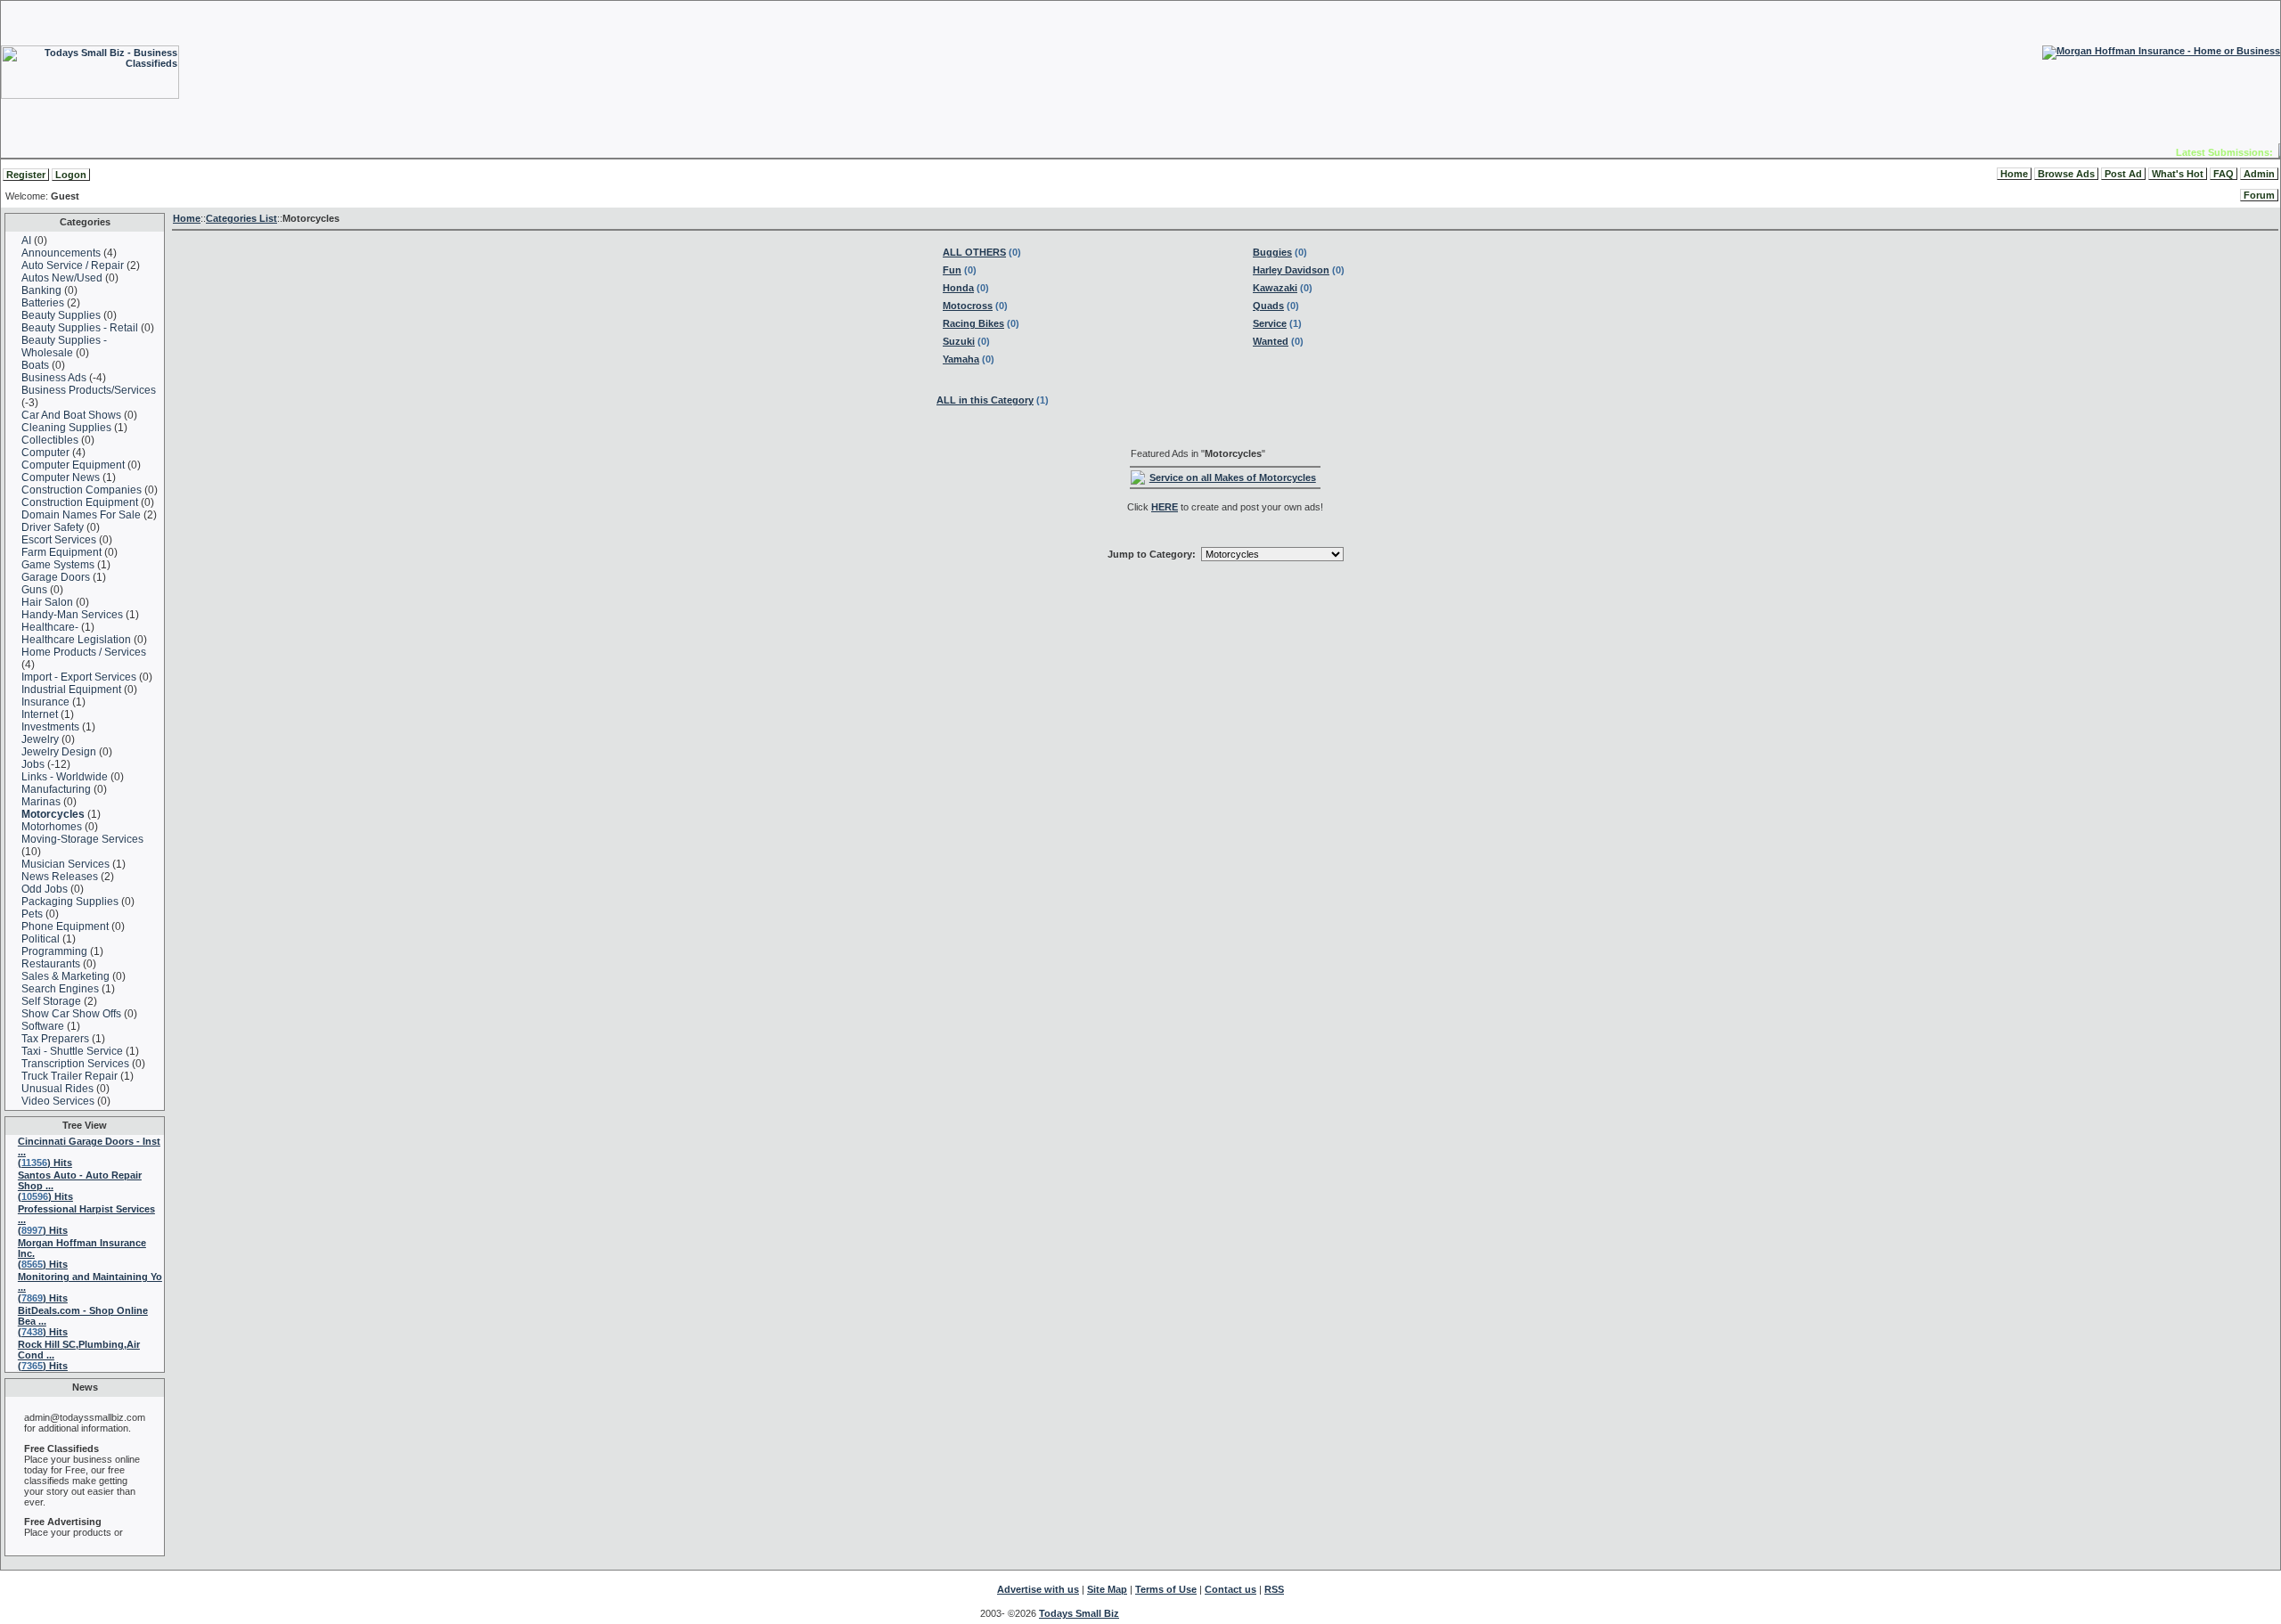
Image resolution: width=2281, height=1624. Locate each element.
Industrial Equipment (71, 690)
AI (26, 241)
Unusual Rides (57, 1089)
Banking (41, 290)
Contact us (1230, 1589)
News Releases (60, 877)
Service (1270, 323)
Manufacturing (56, 789)
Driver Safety (53, 527)
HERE (1165, 507)
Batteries (43, 303)
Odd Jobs (45, 889)
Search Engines (60, 989)
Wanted (1271, 341)
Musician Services (65, 864)
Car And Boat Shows (71, 415)
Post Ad (2123, 174)
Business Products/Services (89, 390)
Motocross (968, 306)
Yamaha (961, 359)
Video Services (58, 1101)
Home (2014, 174)
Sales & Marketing (65, 976)
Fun (952, 270)
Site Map (1107, 1589)
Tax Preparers (55, 1039)
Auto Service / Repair (73, 265)
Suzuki (959, 341)
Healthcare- (51, 627)
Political (41, 939)
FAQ (2224, 174)
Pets (32, 914)
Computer (45, 453)
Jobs (34, 764)
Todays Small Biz (1079, 1613)
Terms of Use (1166, 1589)
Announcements (61, 253)
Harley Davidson (1291, 270)
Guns (34, 590)
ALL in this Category (985, 400)
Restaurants (51, 964)
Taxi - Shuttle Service (72, 1051)
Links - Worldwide (65, 777)
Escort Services (59, 540)
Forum (2259, 195)
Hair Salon (49, 602)
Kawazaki (1275, 288)
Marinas (41, 802)
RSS (1274, 1589)
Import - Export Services (79, 677)
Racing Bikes (973, 323)
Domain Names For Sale (81, 515)
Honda (958, 288)
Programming (54, 951)
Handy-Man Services (72, 615)
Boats (35, 365)
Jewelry (40, 739)
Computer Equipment (73, 465)
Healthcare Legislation (76, 640)
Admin (2259, 174)
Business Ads (54, 378)
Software (43, 1026)
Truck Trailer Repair (69, 1076)
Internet (40, 714)
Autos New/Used (62, 278)
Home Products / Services (84, 652)
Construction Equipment (80, 502)
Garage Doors (56, 577)
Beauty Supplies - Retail (80, 328)
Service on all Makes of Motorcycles (1233, 477)
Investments (50, 727)
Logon (71, 175)
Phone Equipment (65, 926)
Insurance (45, 702)
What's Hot (2178, 174)
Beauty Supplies (61, 315)
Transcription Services (75, 1064)
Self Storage (51, 1001)
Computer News (61, 477)
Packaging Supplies (70, 902)
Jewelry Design (59, 752)
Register (26, 175)
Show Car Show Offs (71, 1014)
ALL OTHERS (974, 252)
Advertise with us (1038, 1589)
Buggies (1272, 252)
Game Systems (58, 565)
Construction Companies (82, 490)
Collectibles (50, 440)
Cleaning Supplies (66, 428)
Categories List (241, 218)
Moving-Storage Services (82, 839)
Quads (1268, 306)
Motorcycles (53, 814)
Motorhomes (52, 827)
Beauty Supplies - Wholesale (64, 347)
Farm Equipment (61, 552)
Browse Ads (2066, 174)
